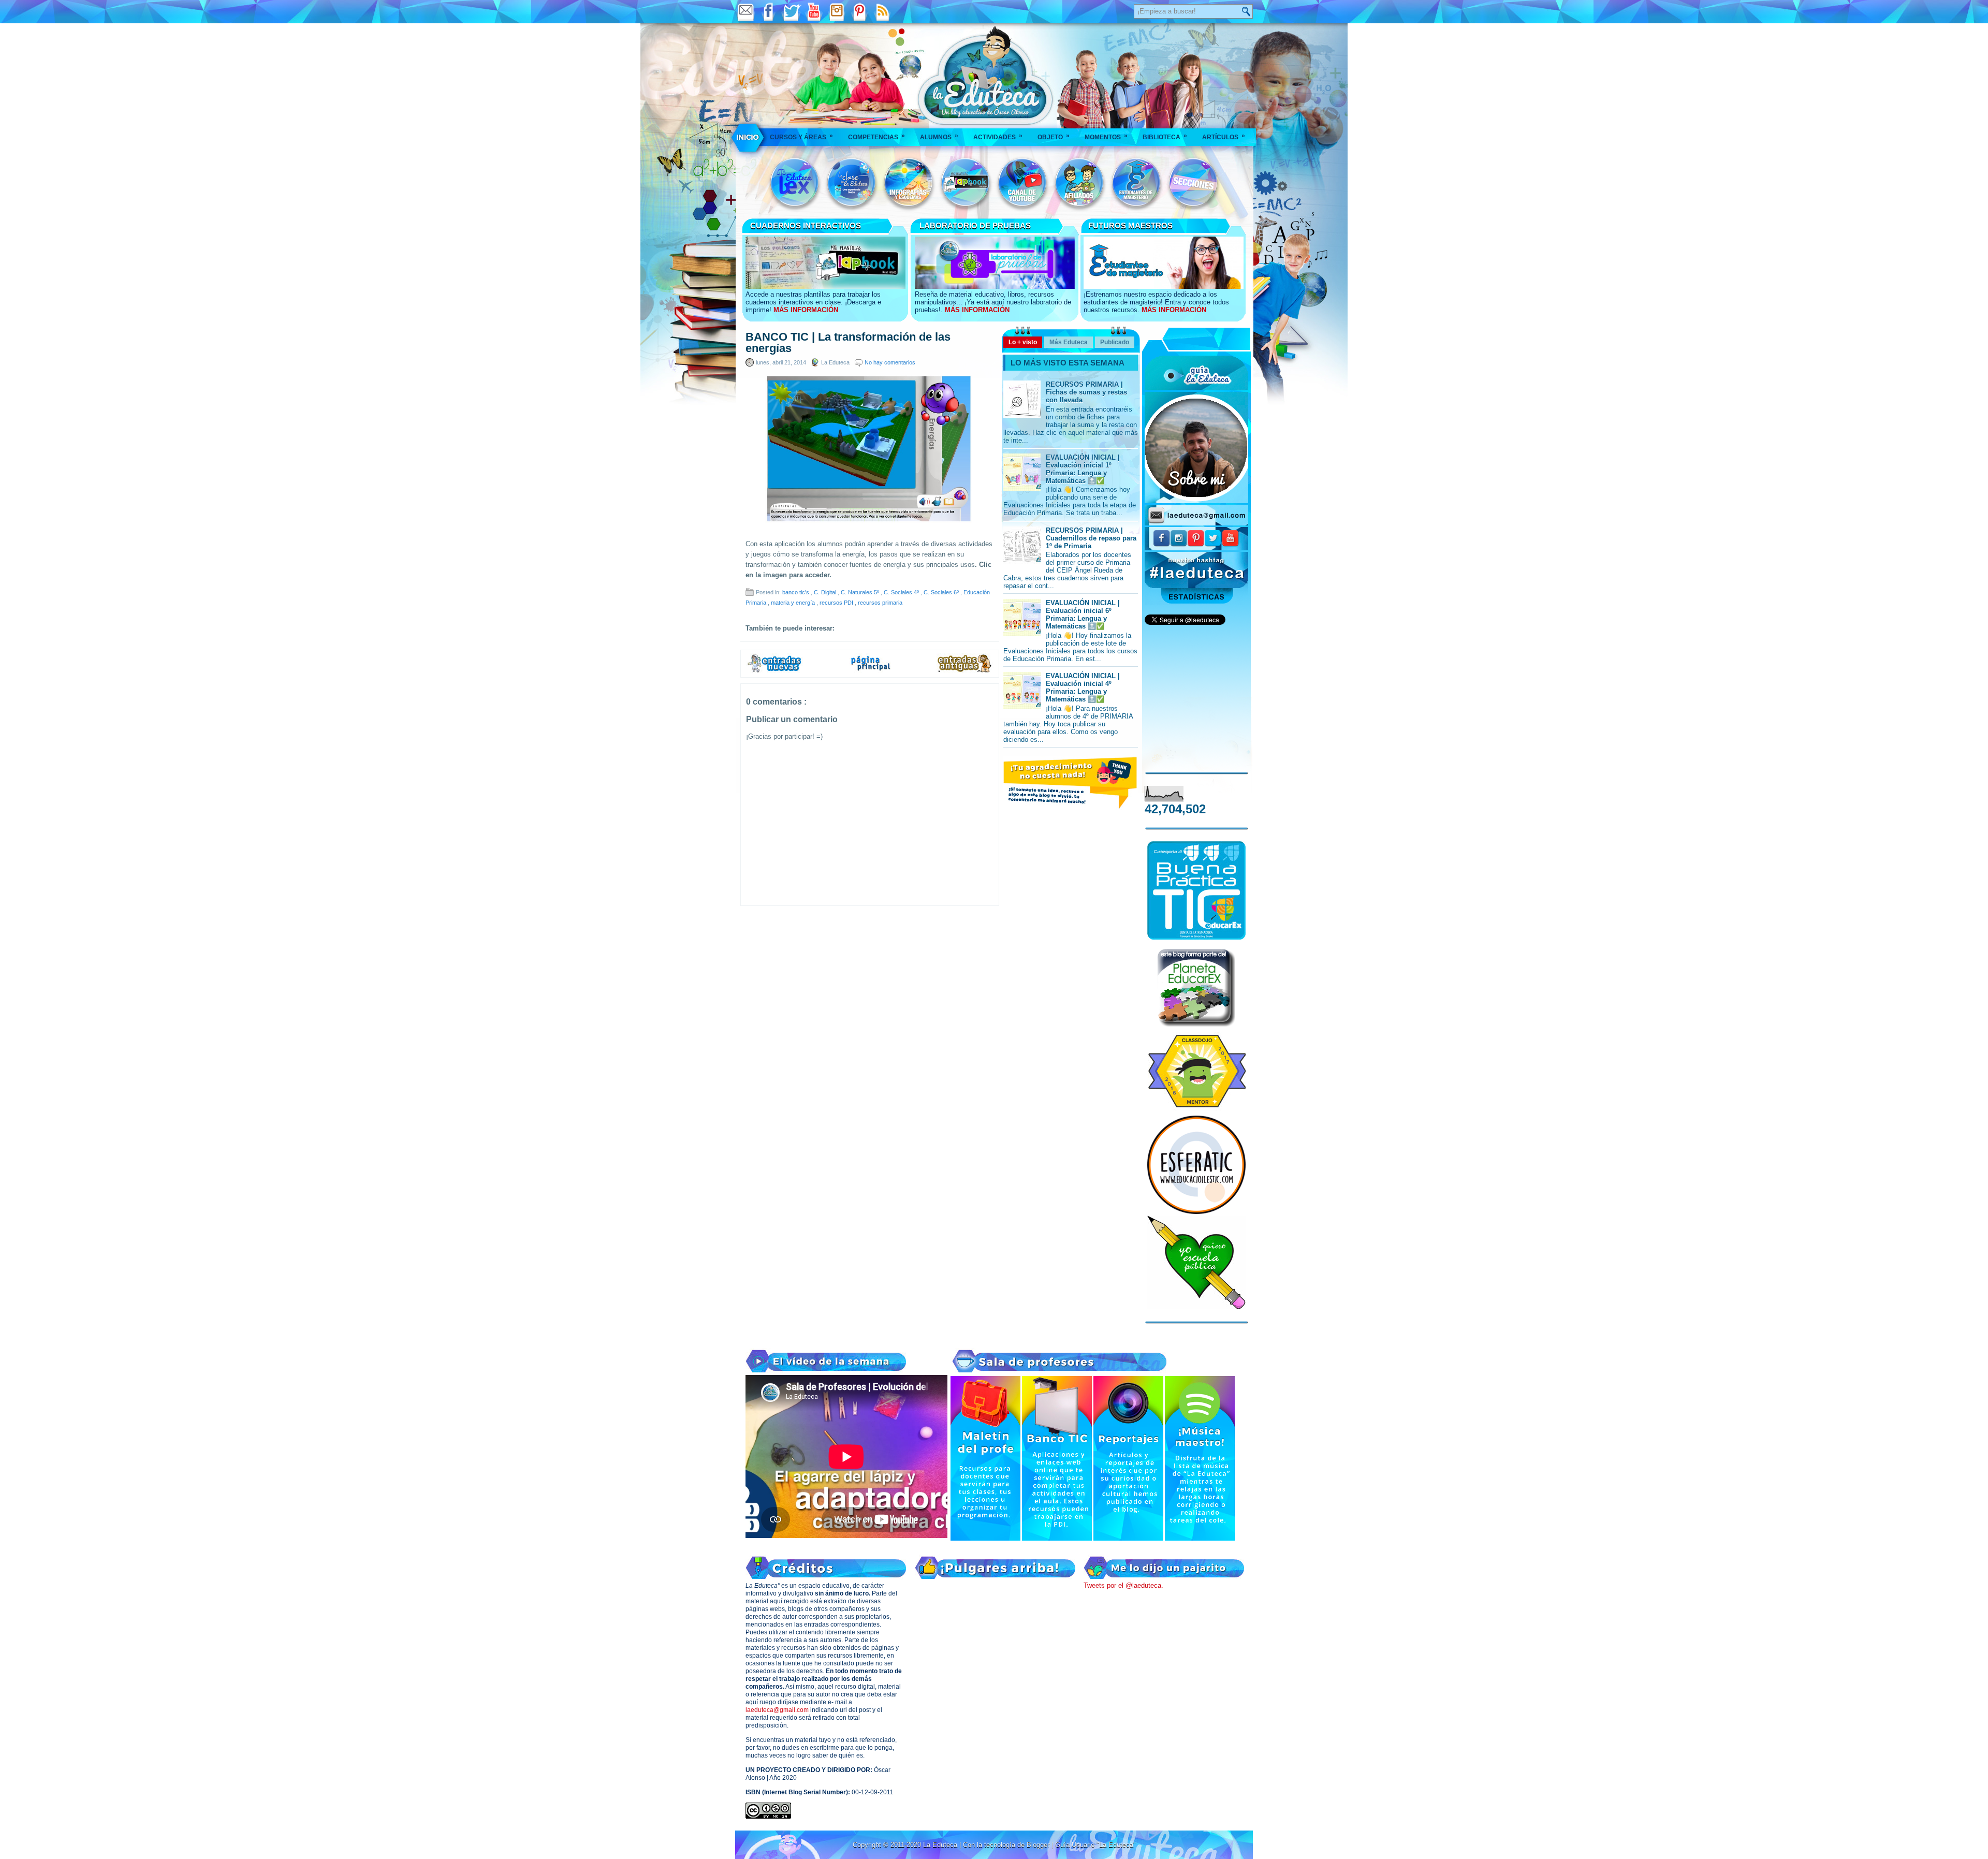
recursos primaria (880, 603)
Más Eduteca (1069, 342)
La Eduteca (941, 1845)
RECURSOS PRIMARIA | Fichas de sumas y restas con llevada (1086, 392)
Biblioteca (1165, 136)
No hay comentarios (890, 362)
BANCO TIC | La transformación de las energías (848, 343)
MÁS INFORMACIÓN (806, 310)
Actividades (998, 136)
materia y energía (794, 603)
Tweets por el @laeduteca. (1123, 1585)
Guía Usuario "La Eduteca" (1095, 1845)
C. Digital (826, 592)
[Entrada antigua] (965, 671)
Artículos (1224, 136)
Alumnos (939, 136)
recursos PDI (837, 603)
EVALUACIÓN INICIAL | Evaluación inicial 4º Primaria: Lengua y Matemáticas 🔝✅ (1083, 687)
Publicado (1115, 342)
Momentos (1106, 136)
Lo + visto (1023, 342)
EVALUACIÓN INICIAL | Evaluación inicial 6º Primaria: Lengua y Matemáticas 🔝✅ (1083, 614)
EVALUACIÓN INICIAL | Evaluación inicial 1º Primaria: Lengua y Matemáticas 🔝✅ (1083, 469)
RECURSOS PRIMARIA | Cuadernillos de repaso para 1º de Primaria (1091, 538)
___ (748, 137)
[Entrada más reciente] (774, 671)
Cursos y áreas (801, 136)
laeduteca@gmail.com (777, 1710)
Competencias (876, 136)
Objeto (1054, 136)
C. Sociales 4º (902, 592)
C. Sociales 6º (942, 592)
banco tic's (796, 592)
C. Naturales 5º (861, 592)
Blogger (1039, 1845)
